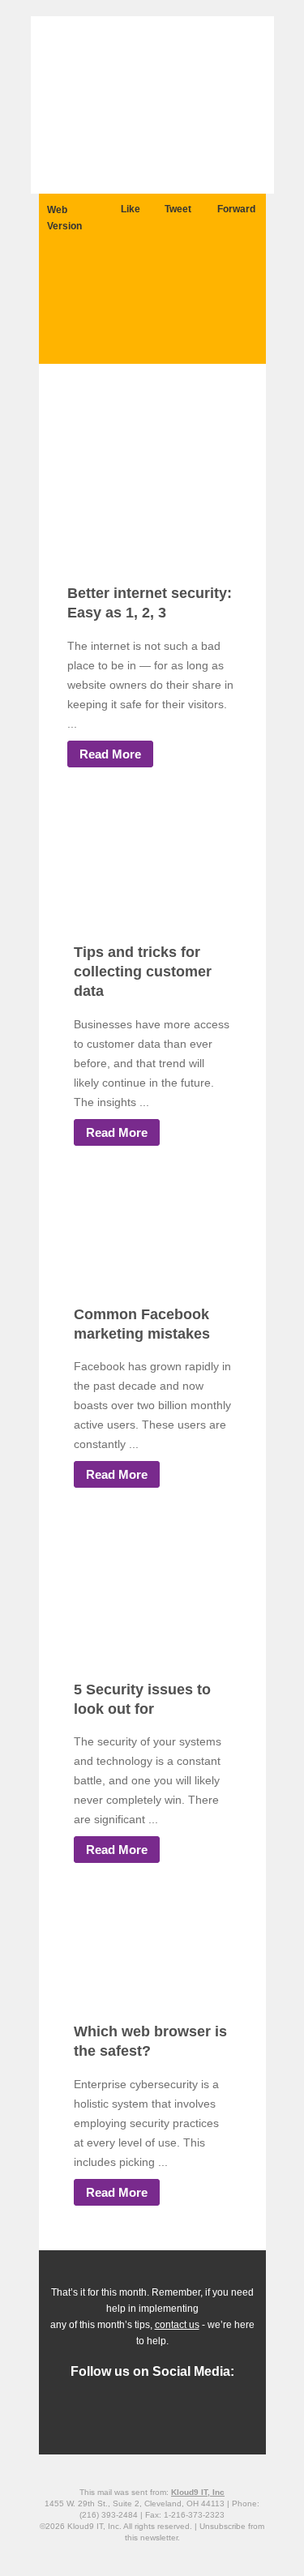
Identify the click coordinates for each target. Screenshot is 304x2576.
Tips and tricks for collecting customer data (143, 972)
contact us (177, 2325)
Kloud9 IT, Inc (198, 2492)
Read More (110, 754)
